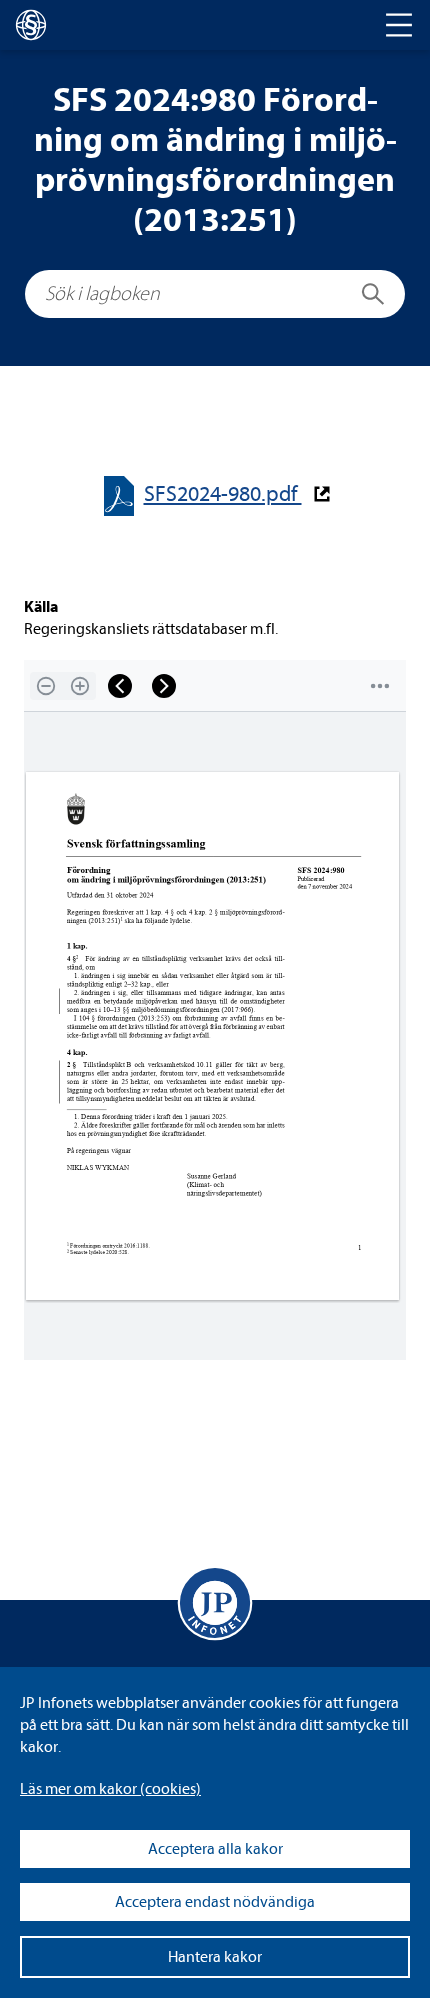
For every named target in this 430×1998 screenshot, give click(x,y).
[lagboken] (31, 25)
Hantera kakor (215, 1957)
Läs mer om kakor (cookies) (110, 1789)
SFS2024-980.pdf (223, 494)
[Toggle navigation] (399, 25)
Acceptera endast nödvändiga (215, 1902)
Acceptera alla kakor (215, 1849)
